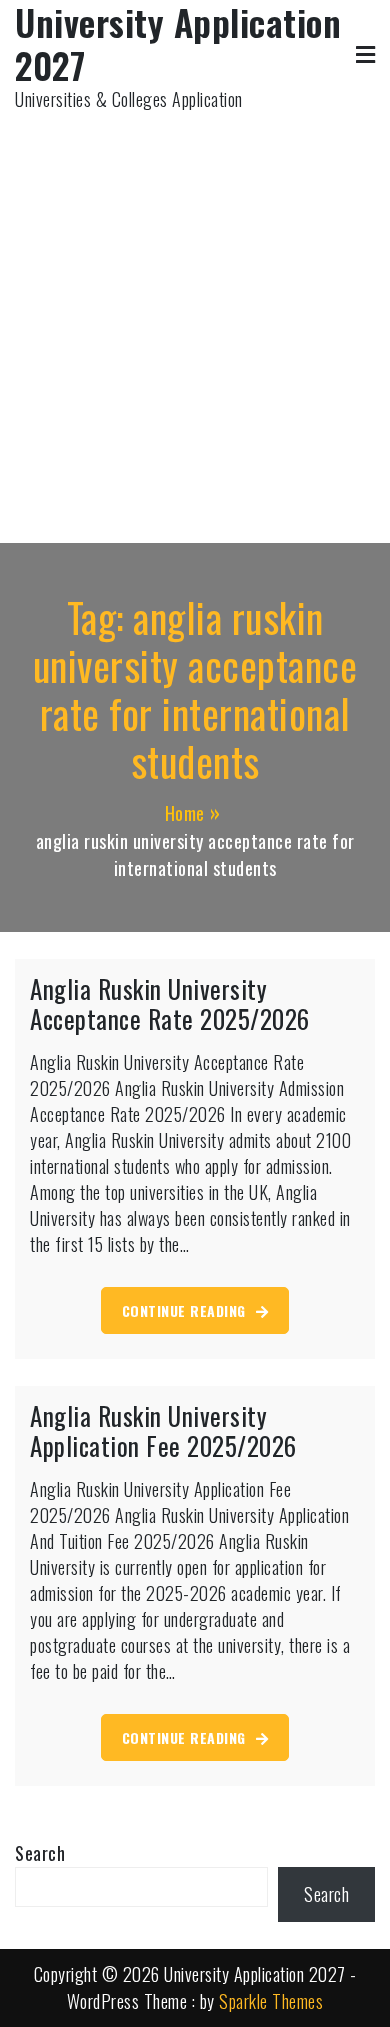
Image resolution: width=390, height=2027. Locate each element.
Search (40, 1853)
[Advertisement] (195, 318)
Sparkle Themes (271, 2001)
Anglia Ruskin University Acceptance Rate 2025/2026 (170, 1003)
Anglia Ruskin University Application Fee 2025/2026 (163, 1430)
